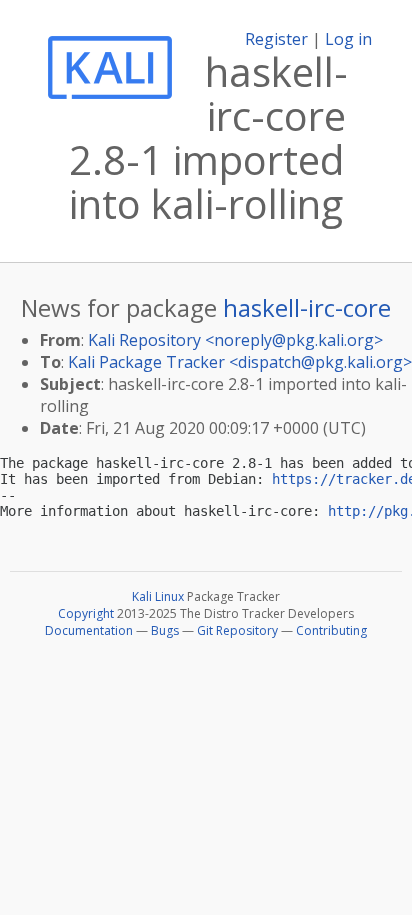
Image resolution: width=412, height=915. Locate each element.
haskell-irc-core (307, 307)
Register (276, 39)
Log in (348, 39)
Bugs (165, 630)
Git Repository (237, 630)
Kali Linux (158, 596)
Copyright (86, 613)
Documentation (89, 630)
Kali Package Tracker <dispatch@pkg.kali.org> (240, 362)
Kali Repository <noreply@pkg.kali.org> (235, 340)
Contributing (331, 630)
